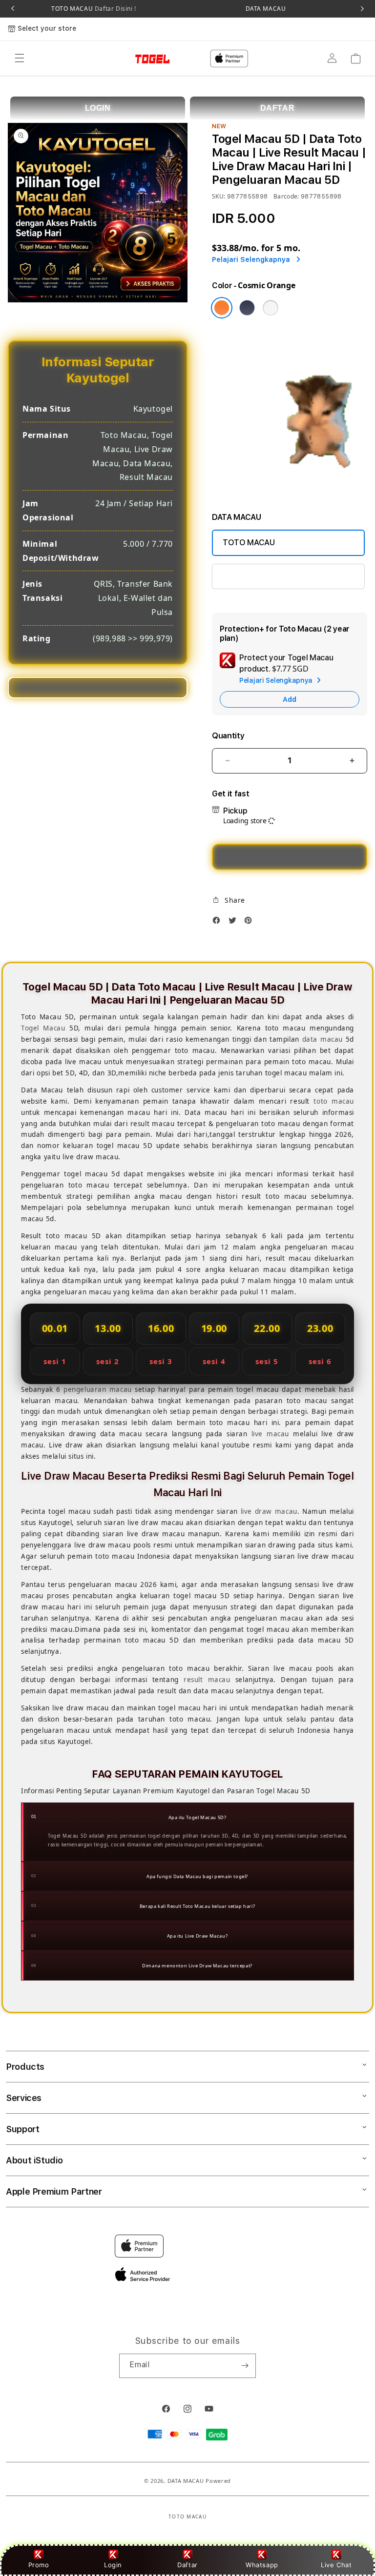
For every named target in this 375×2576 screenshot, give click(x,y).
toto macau (334, 1101)
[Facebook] (219, 923)
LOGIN (98, 108)
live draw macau (269, 1511)
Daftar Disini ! (115, 9)
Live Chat (336, 2565)
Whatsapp (262, 2565)
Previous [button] (13, 9)
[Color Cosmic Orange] (222, 308)
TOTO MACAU (94, 9)
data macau (323, 1039)
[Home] (138, 59)
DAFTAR (278, 108)
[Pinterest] (250, 923)
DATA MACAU (266, 9)
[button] (20, 59)
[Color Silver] (271, 308)
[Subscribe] (245, 2366)
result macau (207, 1680)
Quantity (228, 736)
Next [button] (362, 9)
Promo (39, 2565)
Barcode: (286, 196)
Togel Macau (43, 1028)
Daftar (187, 2565)
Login (113, 2565)
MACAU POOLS (250, 576)
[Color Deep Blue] (247, 308)
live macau (270, 1434)
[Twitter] (235, 923)
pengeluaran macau (98, 1389)
